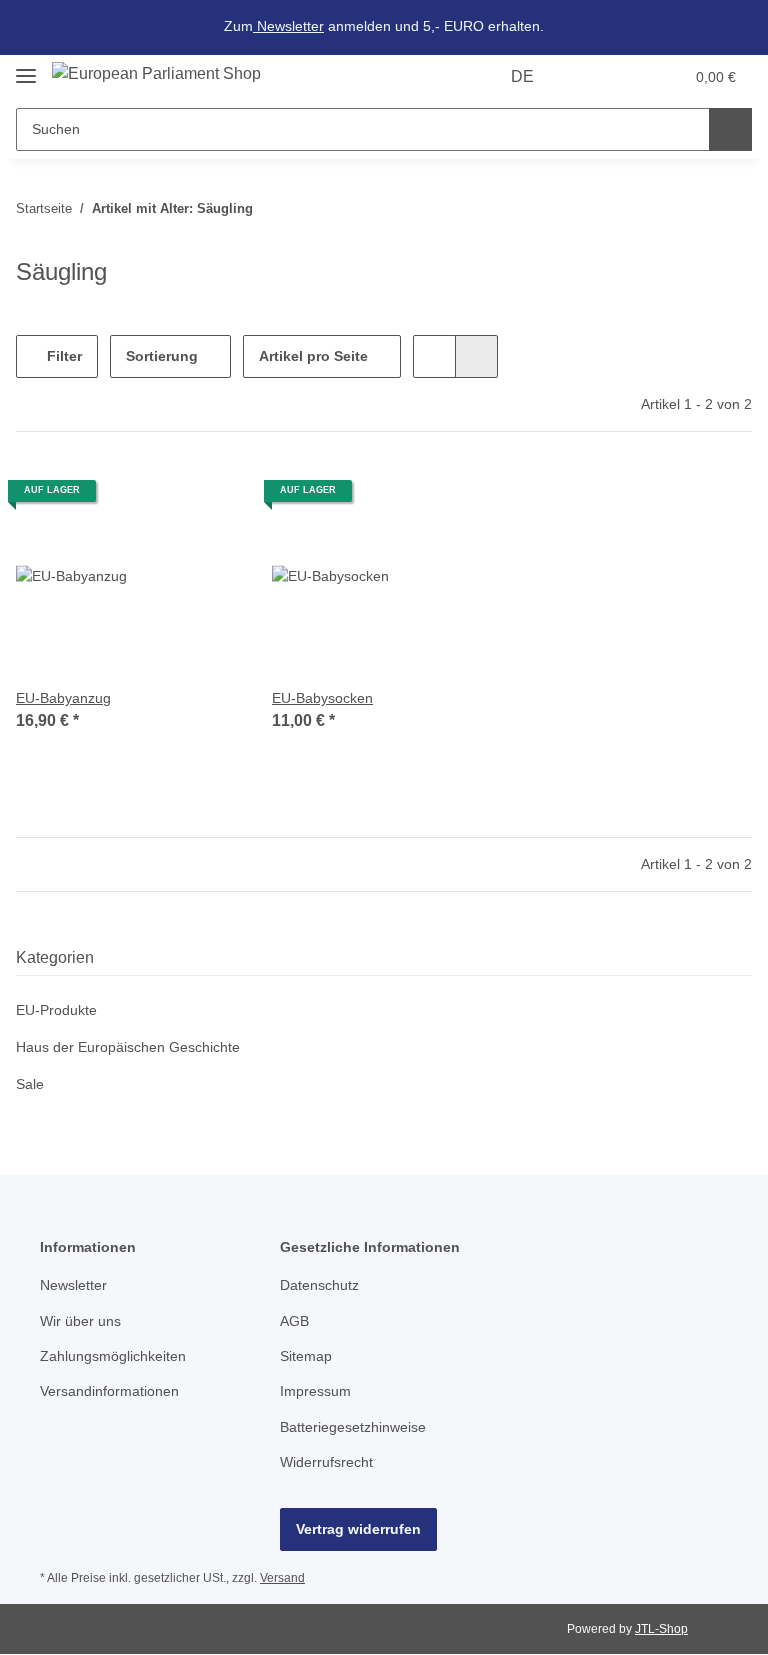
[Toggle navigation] (26, 67)
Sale (30, 1084)
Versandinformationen (109, 1391)
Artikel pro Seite (313, 356)
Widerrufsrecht (326, 1462)
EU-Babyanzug (63, 698)
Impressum (315, 1391)
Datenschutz (319, 1285)
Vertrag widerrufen (358, 1529)
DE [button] (522, 76)
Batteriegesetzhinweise (353, 1427)
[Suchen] (730, 129)
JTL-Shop (661, 1629)
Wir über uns (80, 1321)
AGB (294, 1321)
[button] (589, 77)
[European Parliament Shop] (156, 74)
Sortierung (162, 356)
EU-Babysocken (322, 698)
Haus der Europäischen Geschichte (128, 1047)
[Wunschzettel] (629, 77)
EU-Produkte (56, 1010)
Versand (282, 1578)
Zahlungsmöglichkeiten (113, 1356)
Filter (62, 356)
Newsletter (288, 26)
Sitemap (306, 1356)
